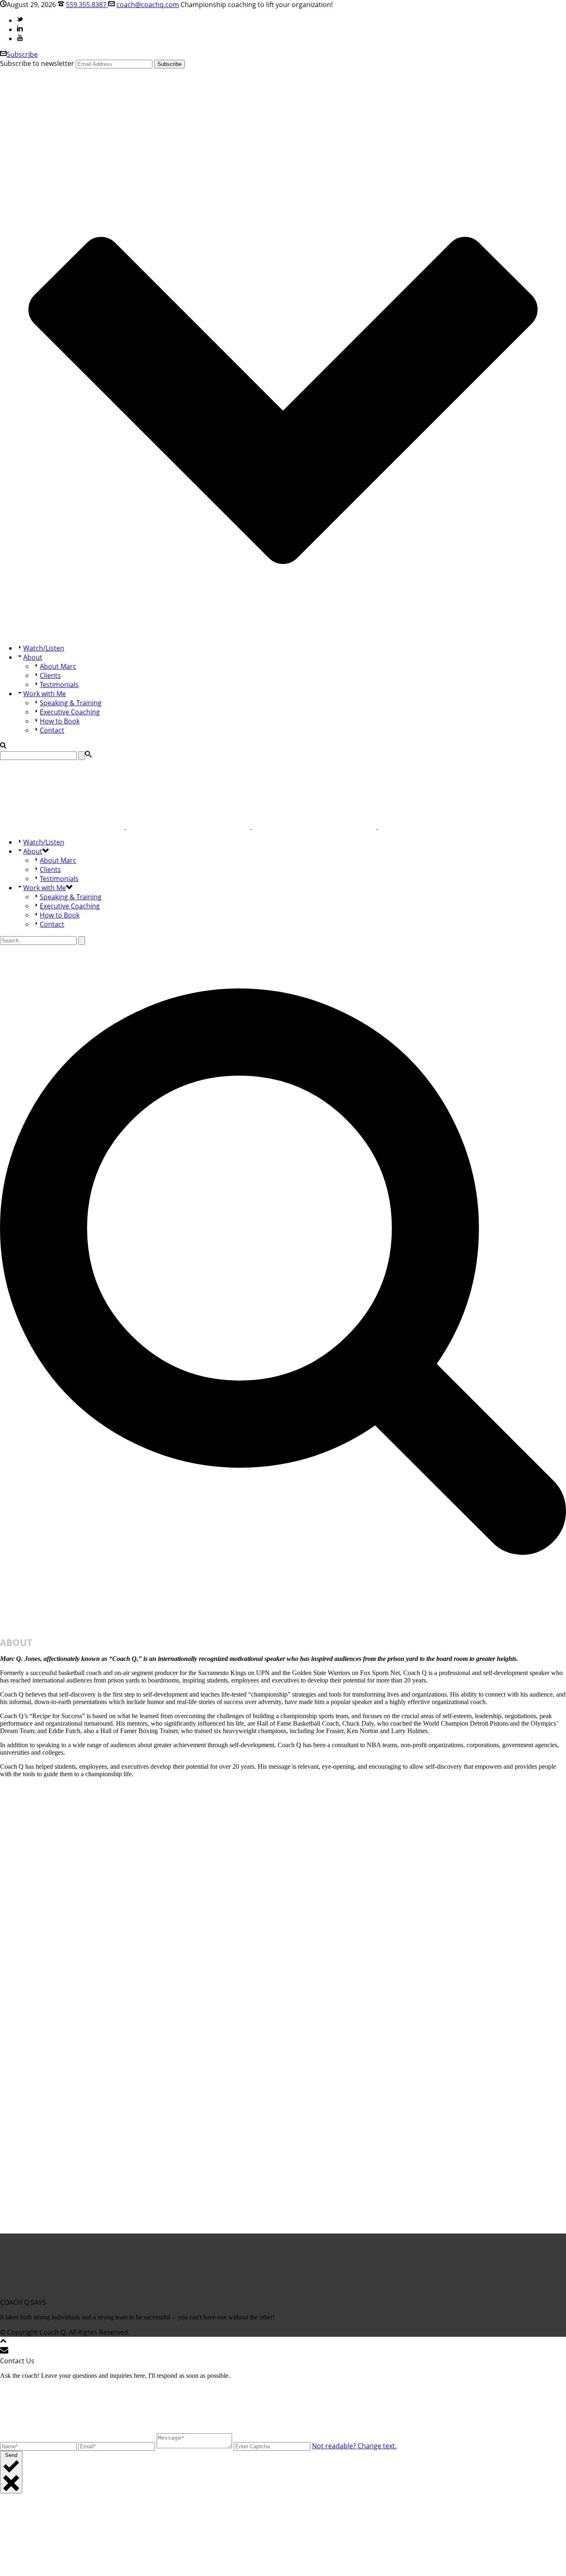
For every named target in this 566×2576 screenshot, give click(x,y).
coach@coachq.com (148, 5)
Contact (52, 730)
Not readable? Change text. (354, 2446)
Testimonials (59, 685)
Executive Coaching (70, 712)
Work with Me (45, 694)
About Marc (58, 666)
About (33, 657)
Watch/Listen (44, 648)
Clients (50, 675)
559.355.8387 (87, 5)
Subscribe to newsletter (37, 63)
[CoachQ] (251, 826)
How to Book (60, 721)
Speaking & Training (71, 703)
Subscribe (22, 54)
